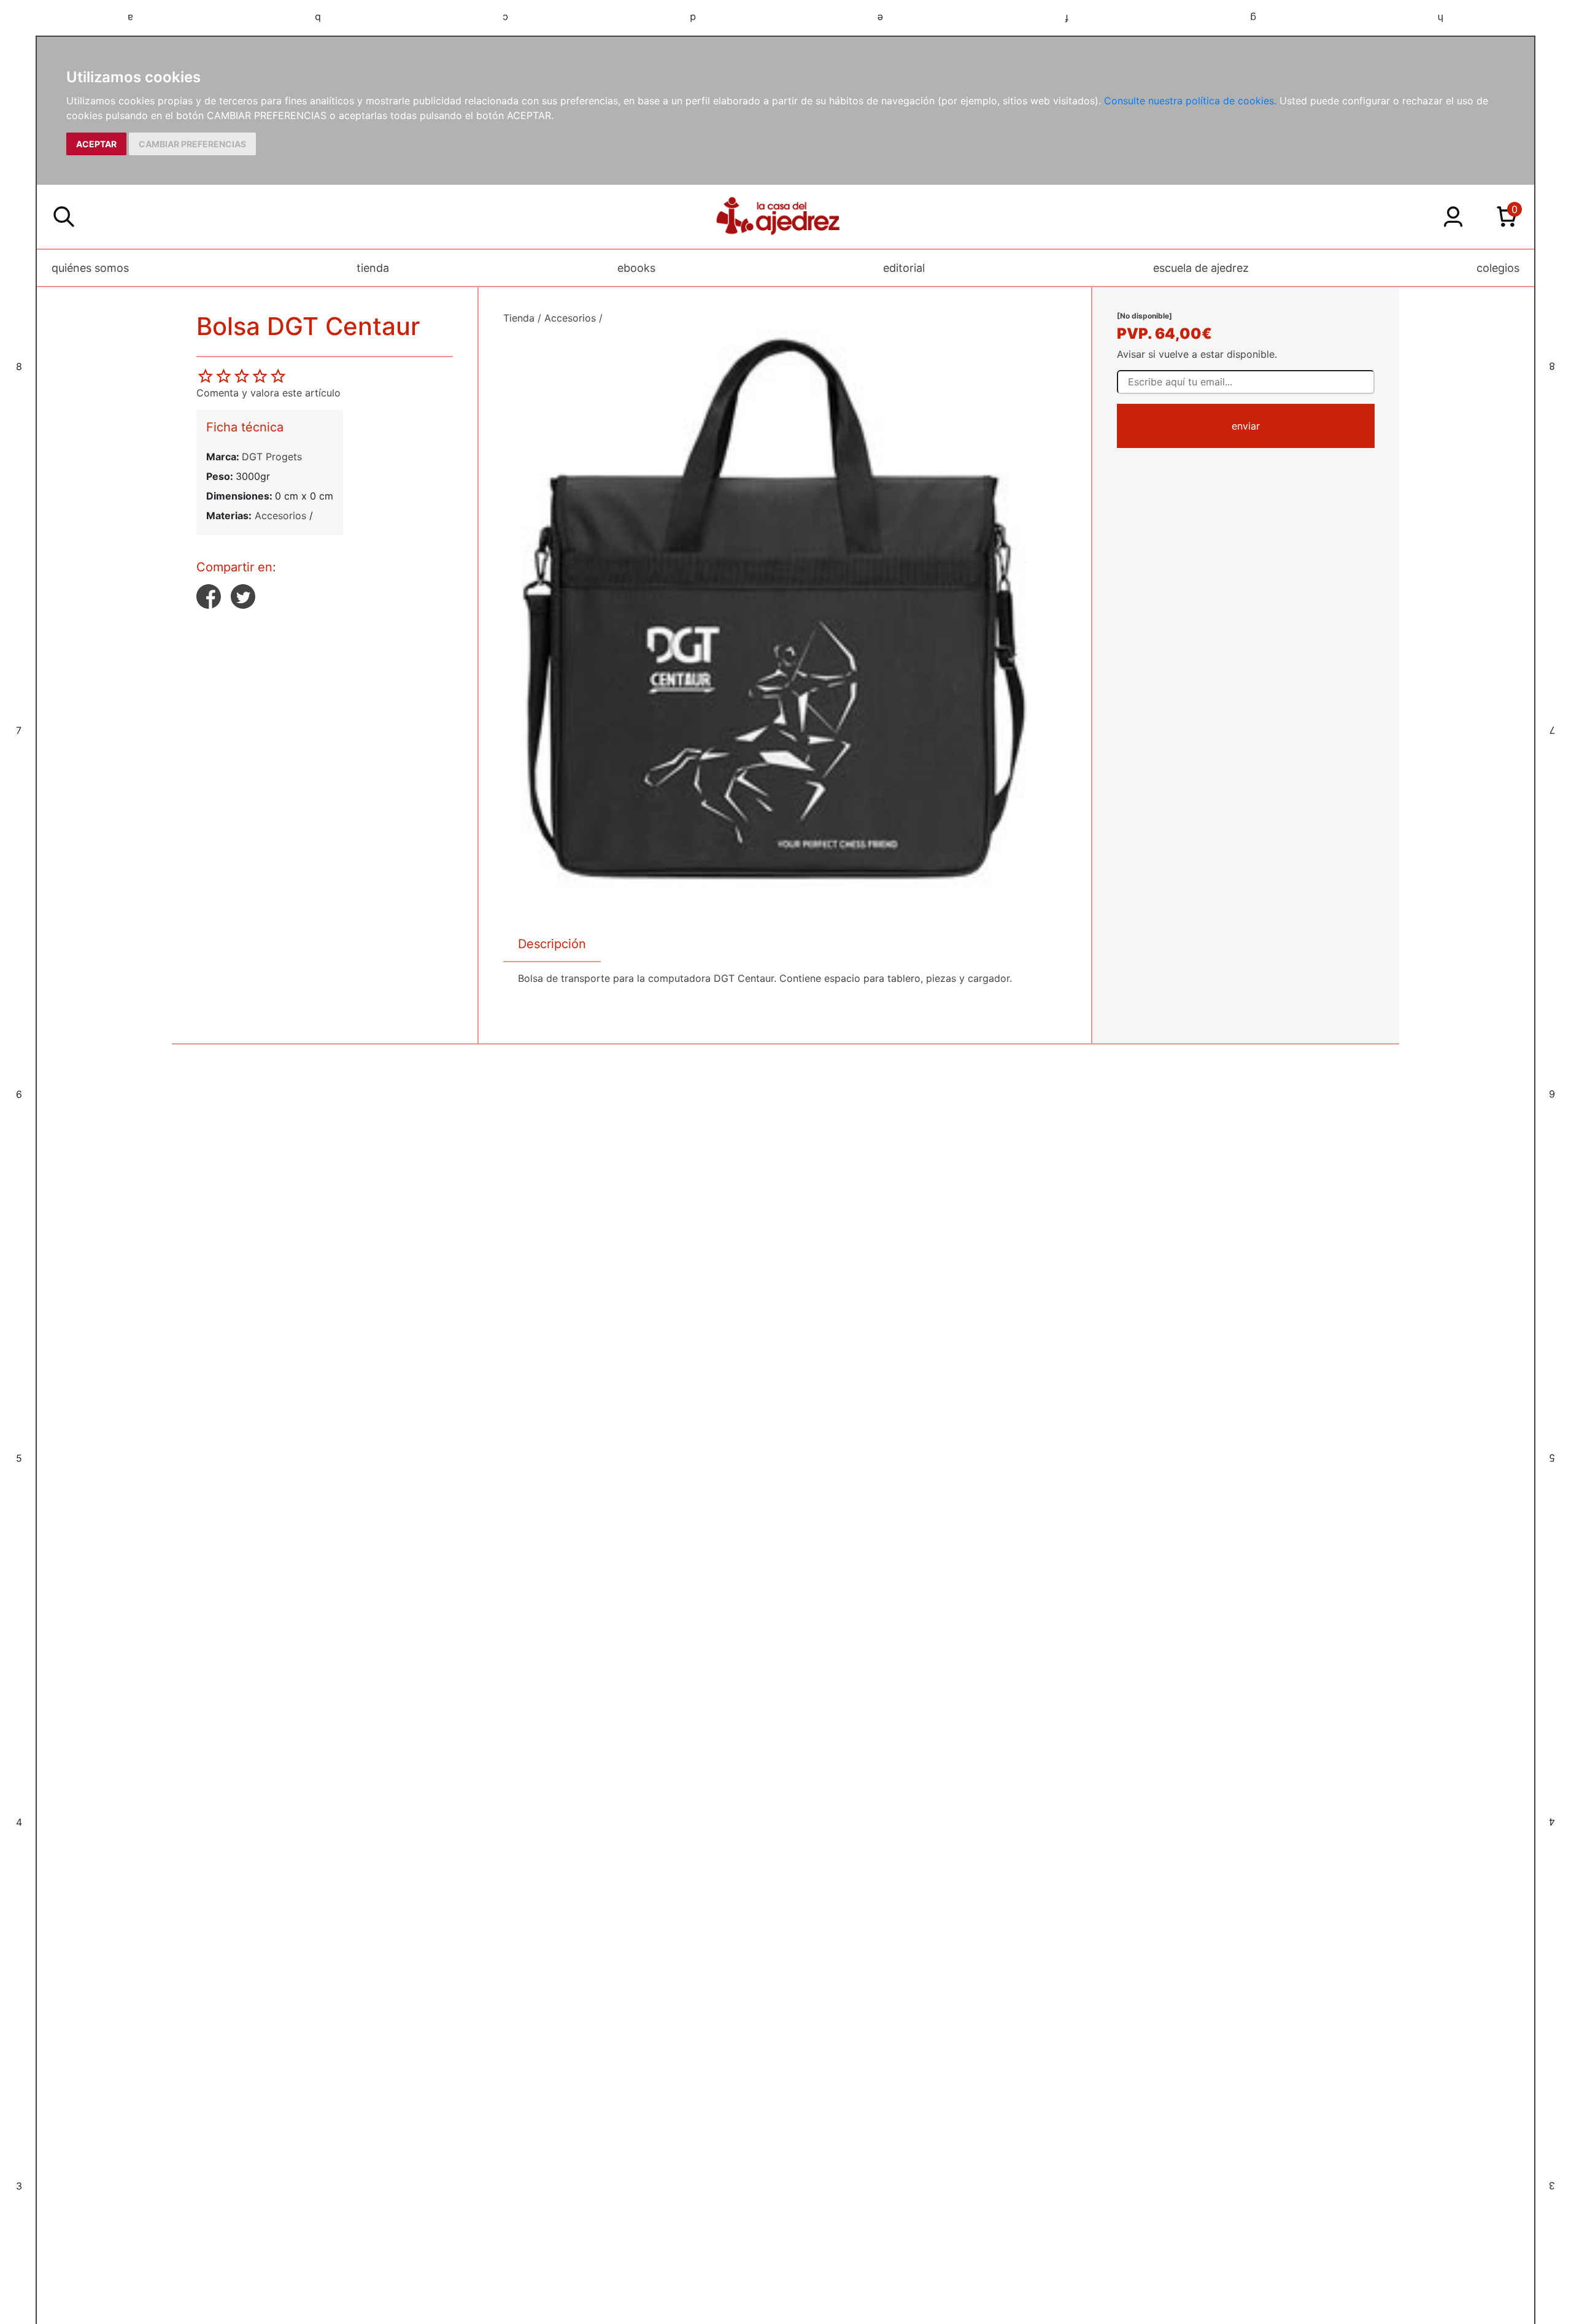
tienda (373, 268)
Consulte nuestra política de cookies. (1190, 101)
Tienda (519, 318)
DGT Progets (272, 457)
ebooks (636, 268)
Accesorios (280, 515)
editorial (904, 268)
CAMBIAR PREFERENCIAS (192, 144)
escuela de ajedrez (1201, 268)
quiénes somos (90, 268)
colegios (1498, 268)
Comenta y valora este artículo (268, 393)
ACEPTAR (96, 144)
